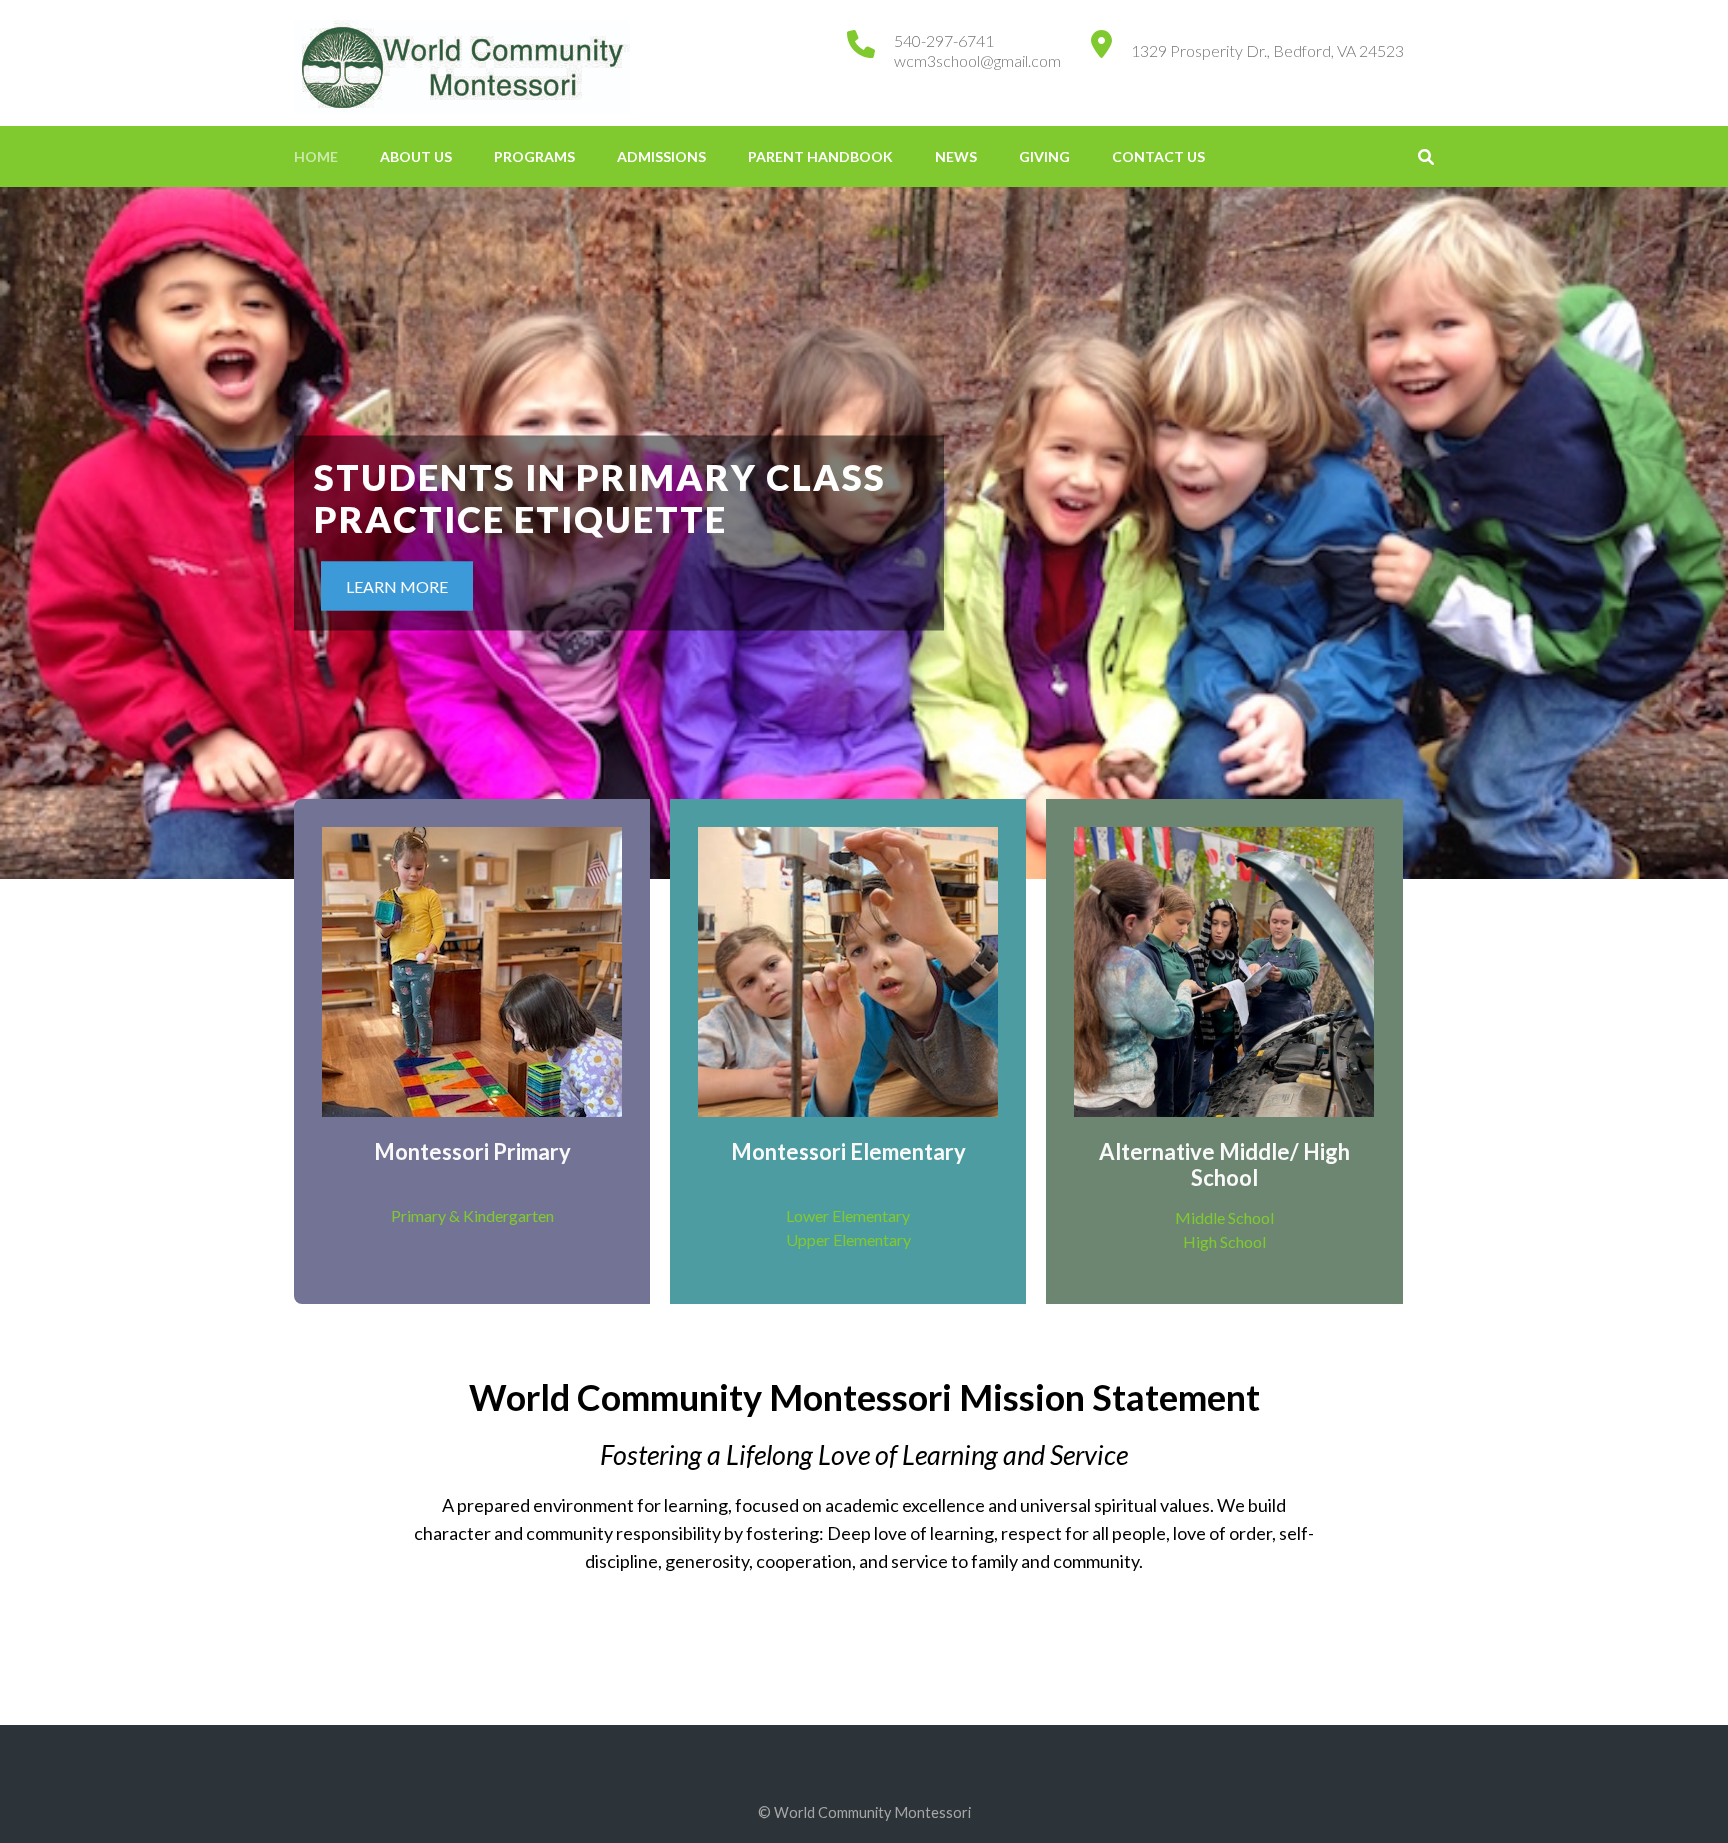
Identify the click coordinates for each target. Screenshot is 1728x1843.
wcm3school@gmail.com (977, 60)
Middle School (1224, 1217)
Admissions (661, 156)
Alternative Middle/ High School (1224, 1164)
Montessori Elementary (848, 1151)
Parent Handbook (820, 156)
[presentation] (45, 538)
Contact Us (1158, 156)
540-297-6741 (944, 40)
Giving (1044, 156)
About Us (416, 156)
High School (1224, 1241)
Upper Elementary (848, 1239)
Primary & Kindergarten (472, 1215)
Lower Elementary (848, 1215)
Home (316, 156)
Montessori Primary (472, 1151)
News (956, 156)
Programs (534, 156)
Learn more (397, 586)
